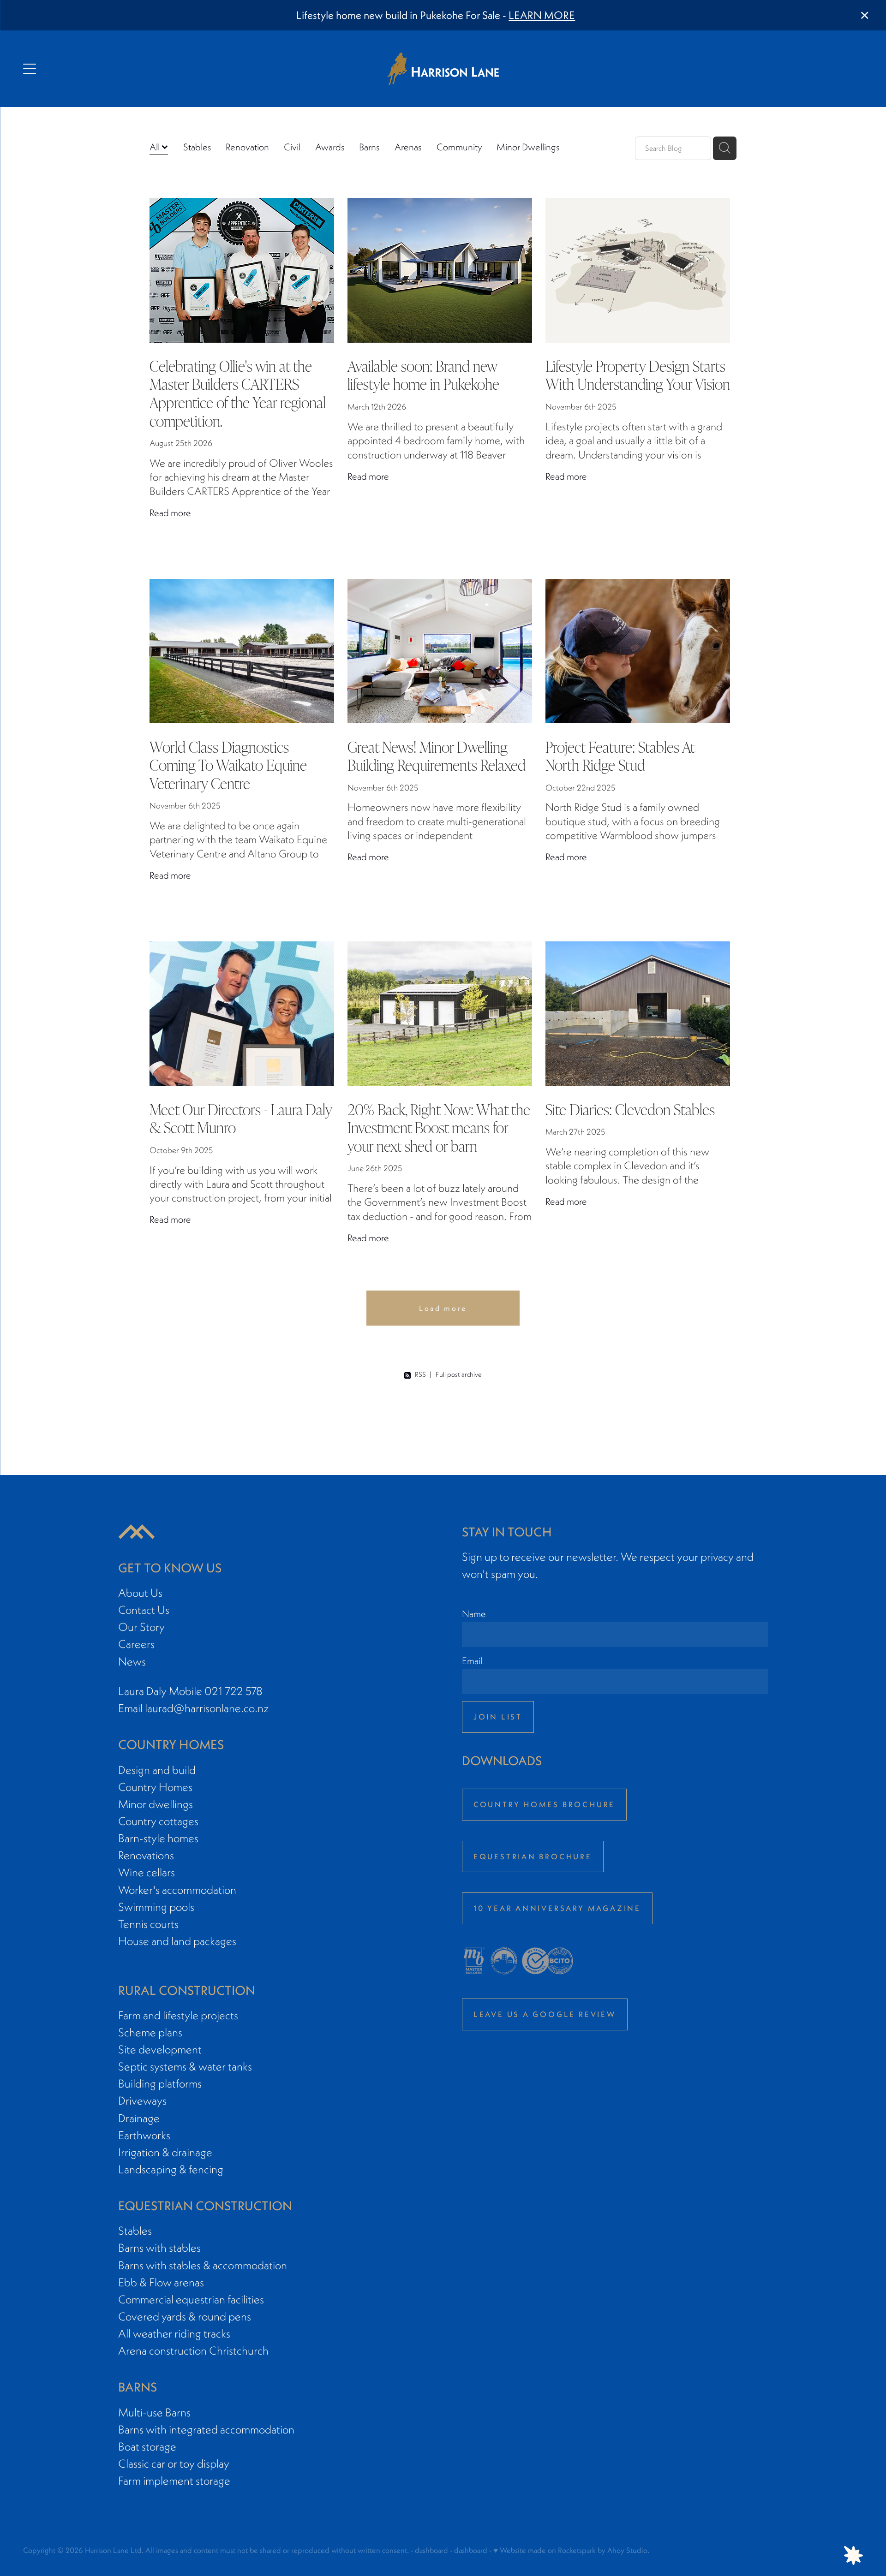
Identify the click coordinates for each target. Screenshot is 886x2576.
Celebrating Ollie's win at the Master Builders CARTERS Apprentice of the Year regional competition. (238, 393)
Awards (330, 147)
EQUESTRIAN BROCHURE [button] (533, 1856)
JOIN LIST (498, 1717)
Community (459, 147)
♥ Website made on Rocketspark (545, 2550)
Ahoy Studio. (628, 2550)
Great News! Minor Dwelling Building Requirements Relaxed (437, 756)
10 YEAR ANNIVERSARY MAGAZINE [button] (557, 1908)
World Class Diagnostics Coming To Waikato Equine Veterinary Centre (228, 764)
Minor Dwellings (528, 147)
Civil (292, 147)
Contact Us (144, 1610)
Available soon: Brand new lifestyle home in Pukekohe (423, 375)
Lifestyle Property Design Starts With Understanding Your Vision (638, 375)
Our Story (141, 1627)
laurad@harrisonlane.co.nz (207, 1708)
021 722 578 (233, 1691)
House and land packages (177, 1941)
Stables (197, 147)
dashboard (431, 2550)
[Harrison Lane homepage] (443, 69)
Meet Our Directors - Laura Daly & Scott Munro (241, 1118)
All (156, 147)
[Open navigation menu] (128, 69)
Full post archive (459, 1374)
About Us (140, 1593)
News (132, 1662)
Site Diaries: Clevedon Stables (630, 1109)
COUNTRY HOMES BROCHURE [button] (545, 1804)
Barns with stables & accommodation (203, 2265)
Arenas (408, 147)
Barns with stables (159, 2248)
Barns (369, 147)
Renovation (247, 147)
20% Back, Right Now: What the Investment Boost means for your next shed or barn (439, 1127)
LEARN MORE (542, 15)
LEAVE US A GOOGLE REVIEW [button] (545, 2014)
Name (474, 1614)
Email (472, 1661)
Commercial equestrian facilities (191, 2299)
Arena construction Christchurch (193, 2351)
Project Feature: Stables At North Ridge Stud (620, 756)
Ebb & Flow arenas (161, 2282)
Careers (136, 1644)
